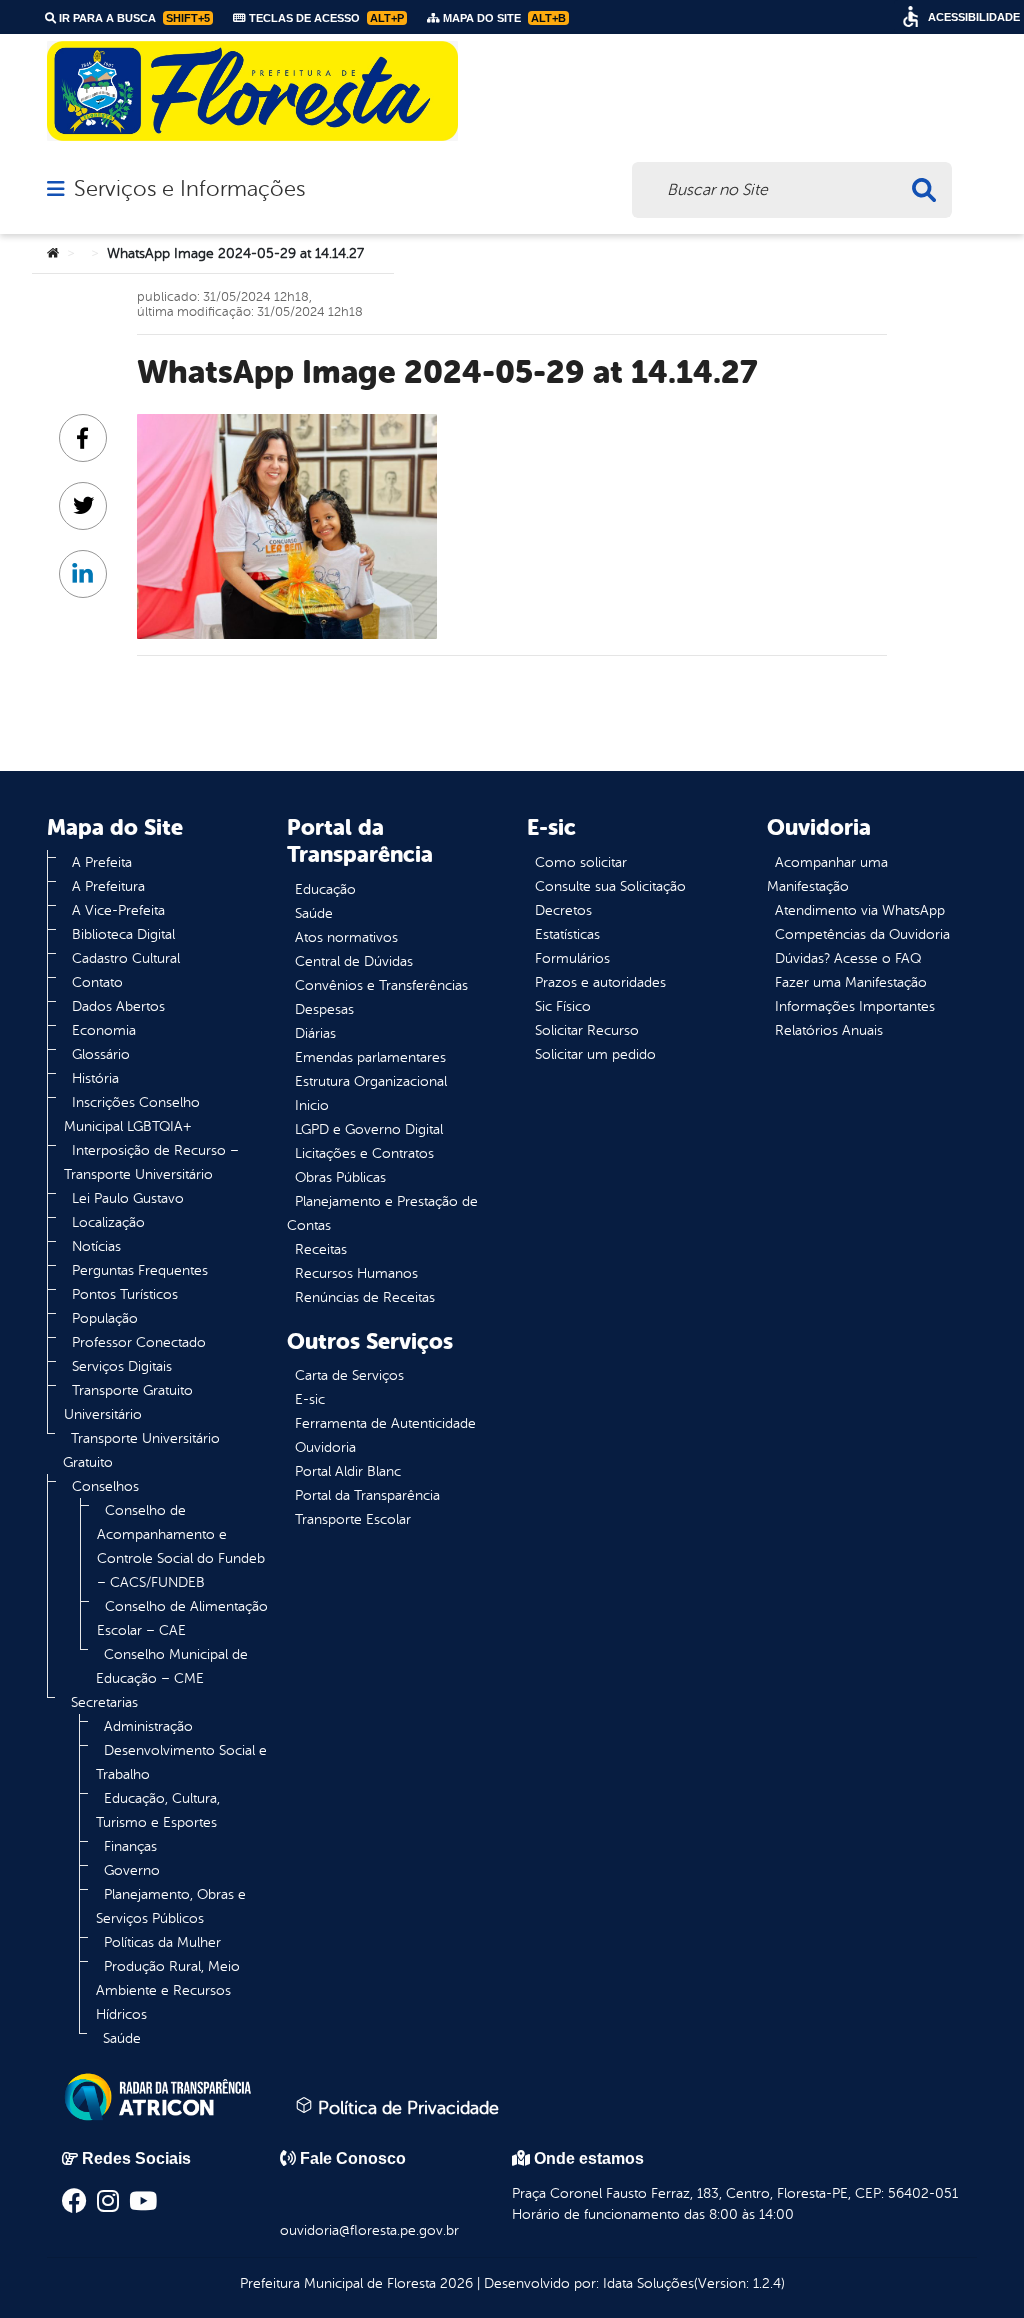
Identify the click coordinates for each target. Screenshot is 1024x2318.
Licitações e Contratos (364, 1153)
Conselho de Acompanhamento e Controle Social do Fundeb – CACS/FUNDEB (181, 1546)
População (105, 1318)
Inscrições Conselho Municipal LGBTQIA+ (132, 1114)
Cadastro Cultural (126, 958)
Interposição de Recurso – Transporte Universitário (151, 1162)
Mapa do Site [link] (503, 18)
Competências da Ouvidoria (862, 934)
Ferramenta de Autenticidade (385, 1423)
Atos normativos (346, 937)
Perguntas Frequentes (140, 1270)
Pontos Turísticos (125, 1294)
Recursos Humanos (356, 1273)
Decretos (563, 910)
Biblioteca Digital (123, 934)
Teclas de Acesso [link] (325, 18)
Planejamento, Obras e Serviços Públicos (171, 1906)
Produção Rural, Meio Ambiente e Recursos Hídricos (168, 1990)
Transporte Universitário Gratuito (141, 1450)
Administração (148, 1726)
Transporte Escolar (353, 1519)
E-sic (310, 1399)
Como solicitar (581, 862)
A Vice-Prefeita (118, 910)
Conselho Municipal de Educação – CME (172, 1666)
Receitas (321, 1249)
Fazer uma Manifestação (851, 982)
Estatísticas (567, 934)
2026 (454, 2283)
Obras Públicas (340, 1177)
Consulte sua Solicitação (610, 886)
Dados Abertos (118, 1006)
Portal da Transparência (367, 1495)
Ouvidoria (325, 1447)
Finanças (130, 1846)
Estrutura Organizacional (371, 1081)
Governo (132, 1870)
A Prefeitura (108, 886)
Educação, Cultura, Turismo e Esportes (158, 1810)
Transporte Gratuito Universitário (128, 1402)
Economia (104, 1030)
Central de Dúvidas (354, 961)
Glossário (101, 1054)
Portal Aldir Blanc (348, 1471)
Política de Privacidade (406, 2108)
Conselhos (105, 1486)
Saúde (122, 2038)
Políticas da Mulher (162, 1942)
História (95, 1078)
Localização (108, 1222)
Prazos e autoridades (600, 982)
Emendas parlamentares (370, 1057)
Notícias (96, 1246)
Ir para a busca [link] (133, 18)
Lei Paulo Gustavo (128, 1198)
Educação (325, 889)
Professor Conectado (139, 1342)
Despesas (324, 1009)
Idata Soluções (648, 2283)
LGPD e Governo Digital (369, 1129)
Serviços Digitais (122, 1366)
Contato (97, 982)
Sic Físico (563, 1006)
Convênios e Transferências (381, 985)
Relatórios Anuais (829, 1030)
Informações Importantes (855, 1006)
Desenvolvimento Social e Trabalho (181, 1762)
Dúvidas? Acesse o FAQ (848, 958)
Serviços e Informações (189, 189)
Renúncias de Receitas (365, 1297)
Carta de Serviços (349, 1375)
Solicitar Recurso (587, 1030)
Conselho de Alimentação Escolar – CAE (182, 1618)
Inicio (312, 1105)
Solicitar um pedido (595, 1054)
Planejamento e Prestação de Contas (382, 1213)
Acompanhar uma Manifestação (827, 874)
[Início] (53, 254)
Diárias (315, 1033)
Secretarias (104, 1702)
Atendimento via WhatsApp (860, 910)
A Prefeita (102, 862)
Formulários (572, 958)
